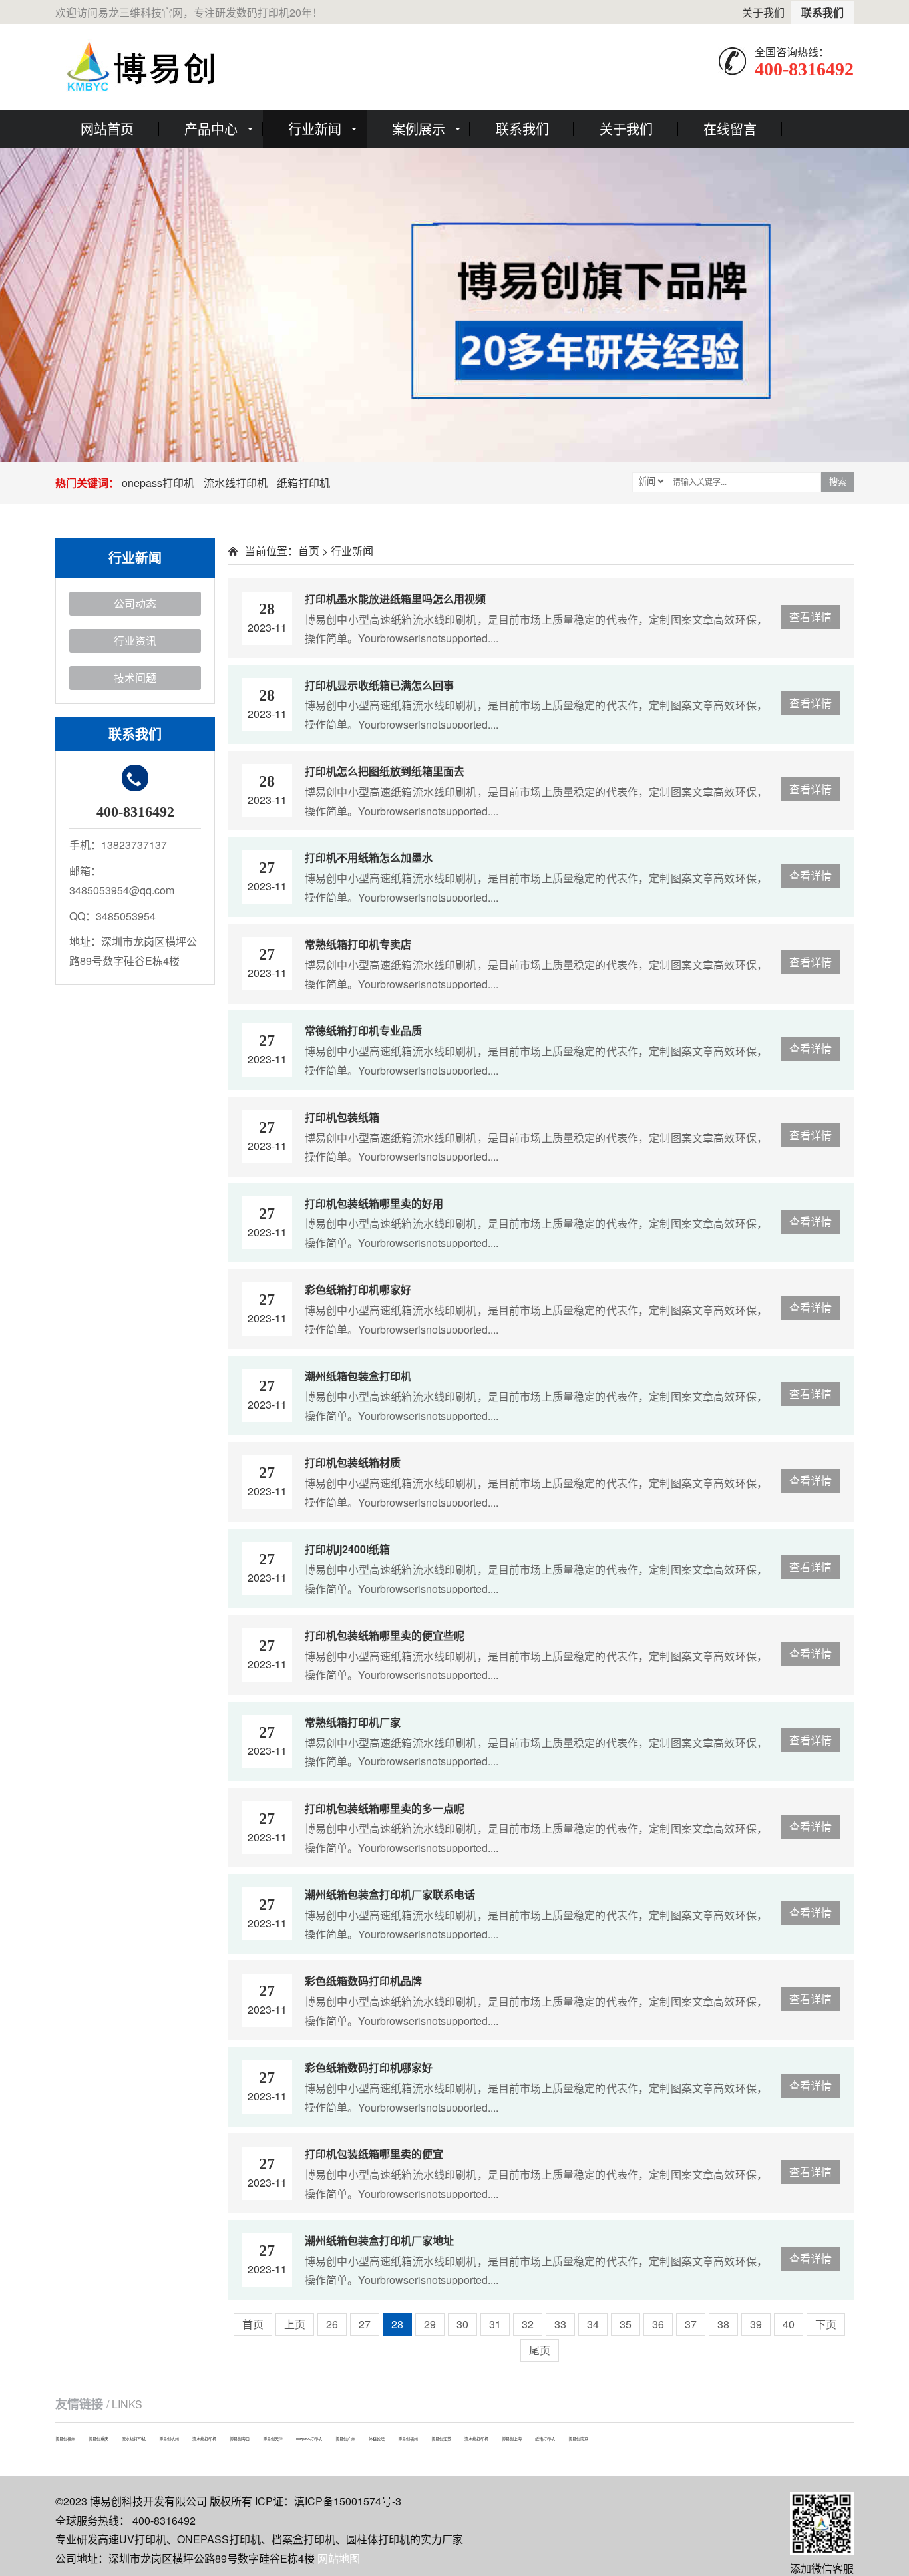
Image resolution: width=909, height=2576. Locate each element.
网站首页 (107, 129)
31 (495, 2324)
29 (430, 2324)
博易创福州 (65, 2439)
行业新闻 (315, 129)
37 (691, 2324)
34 (593, 2324)
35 (626, 2324)
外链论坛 (377, 2439)
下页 (826, 2324)
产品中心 (211, 129)
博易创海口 (240, 2439)
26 (332, 2324)
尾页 (540, 2350)
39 (756, 2324)
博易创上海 (512, 2439)
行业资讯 (135, 641)
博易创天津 (273, 2439)
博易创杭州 (169, 2439)
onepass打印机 (158, 483)
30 (462, 2324)
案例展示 (419, 129)
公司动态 (135, 603)
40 (789, 2324)
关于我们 (763, 12)
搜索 (838, 482)
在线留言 (730, 129)
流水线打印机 (236, 483)
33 (560, 2324)
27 (365, 2324)
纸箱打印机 (303, 483)
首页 (309, 551)
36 (658, 2324)
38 (723, 2324)
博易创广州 (345, 2439)
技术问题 (135, 678)
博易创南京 (578, 2439)
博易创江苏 (441, 2439)
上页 (295, 2324)
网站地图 (339, 2558)
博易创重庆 (98, 2439)
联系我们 (822, 12)
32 (528, 2324)
